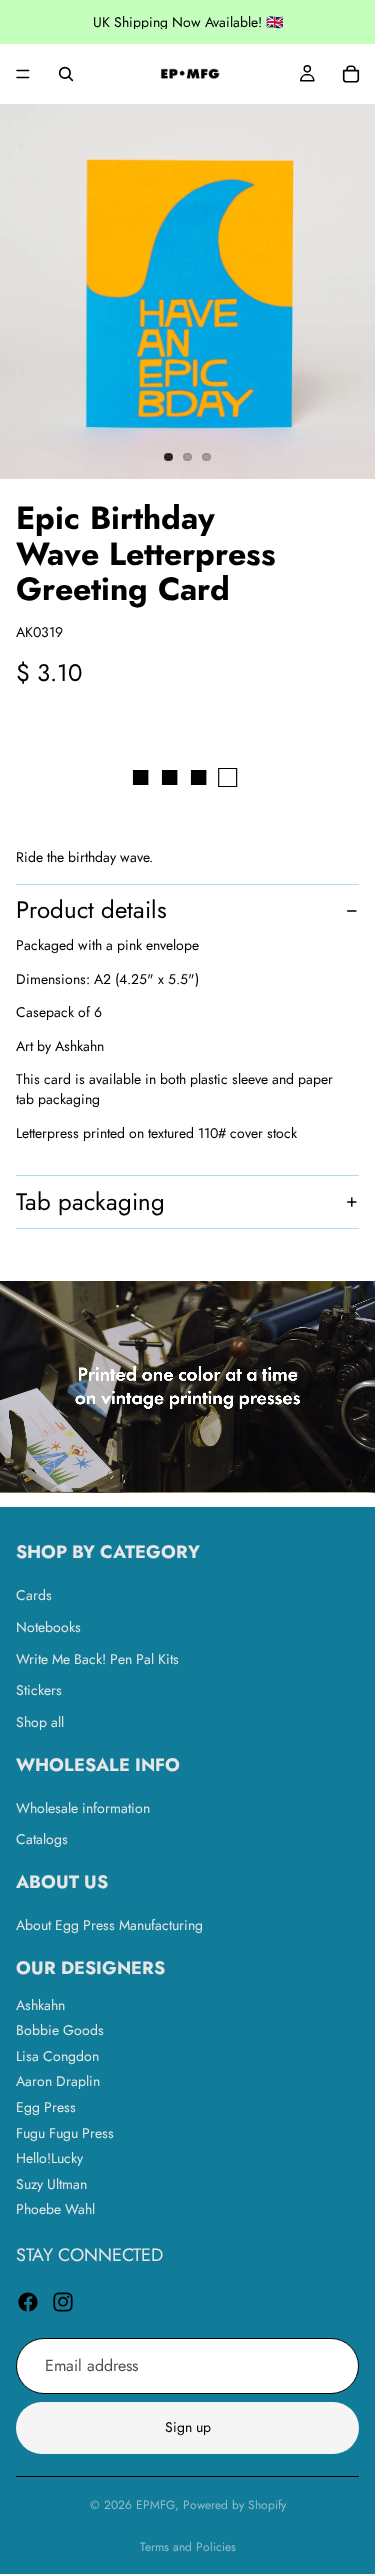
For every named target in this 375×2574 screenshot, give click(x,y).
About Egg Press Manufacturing (109, 1925)
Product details (91, 909)
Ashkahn (40, 2005)
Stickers (39, 1691)
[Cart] (351, 74)
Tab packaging (90, 1201)
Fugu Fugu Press (65, 2133)
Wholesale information (83, 1808)
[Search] (66, 74)
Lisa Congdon (57, 2056)
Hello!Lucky (49, 2159)
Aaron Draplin (58, 2082)
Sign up (188, 2428)
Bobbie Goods (60, 2031)
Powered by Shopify (234, 2505)
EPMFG (155, 2505)
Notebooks (48, 1627)
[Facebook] (28, 2302)
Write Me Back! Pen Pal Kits (97, 1659)
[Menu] (23, 74)
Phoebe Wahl (55, 2210)
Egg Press (46, 2107)
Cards (34, 1596)
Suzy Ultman (51, 2184)
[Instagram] (63, 2302)
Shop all (40, 1722)
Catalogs (42, 1840)
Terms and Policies (188, 2547)
